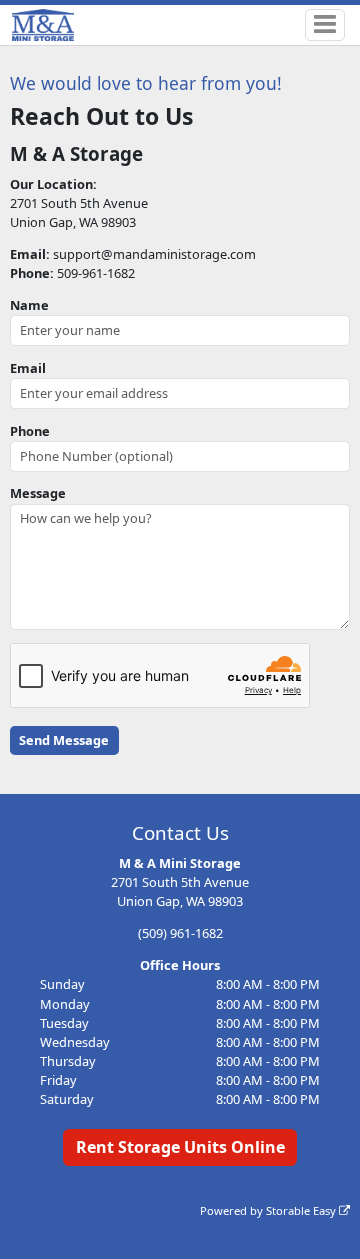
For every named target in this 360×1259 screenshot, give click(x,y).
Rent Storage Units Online (180, 1147)
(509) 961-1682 (180, 933)
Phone (30, 431)
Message (38, 493)
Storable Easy (302, 1210)
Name (29, 305)
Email (28, 368)
